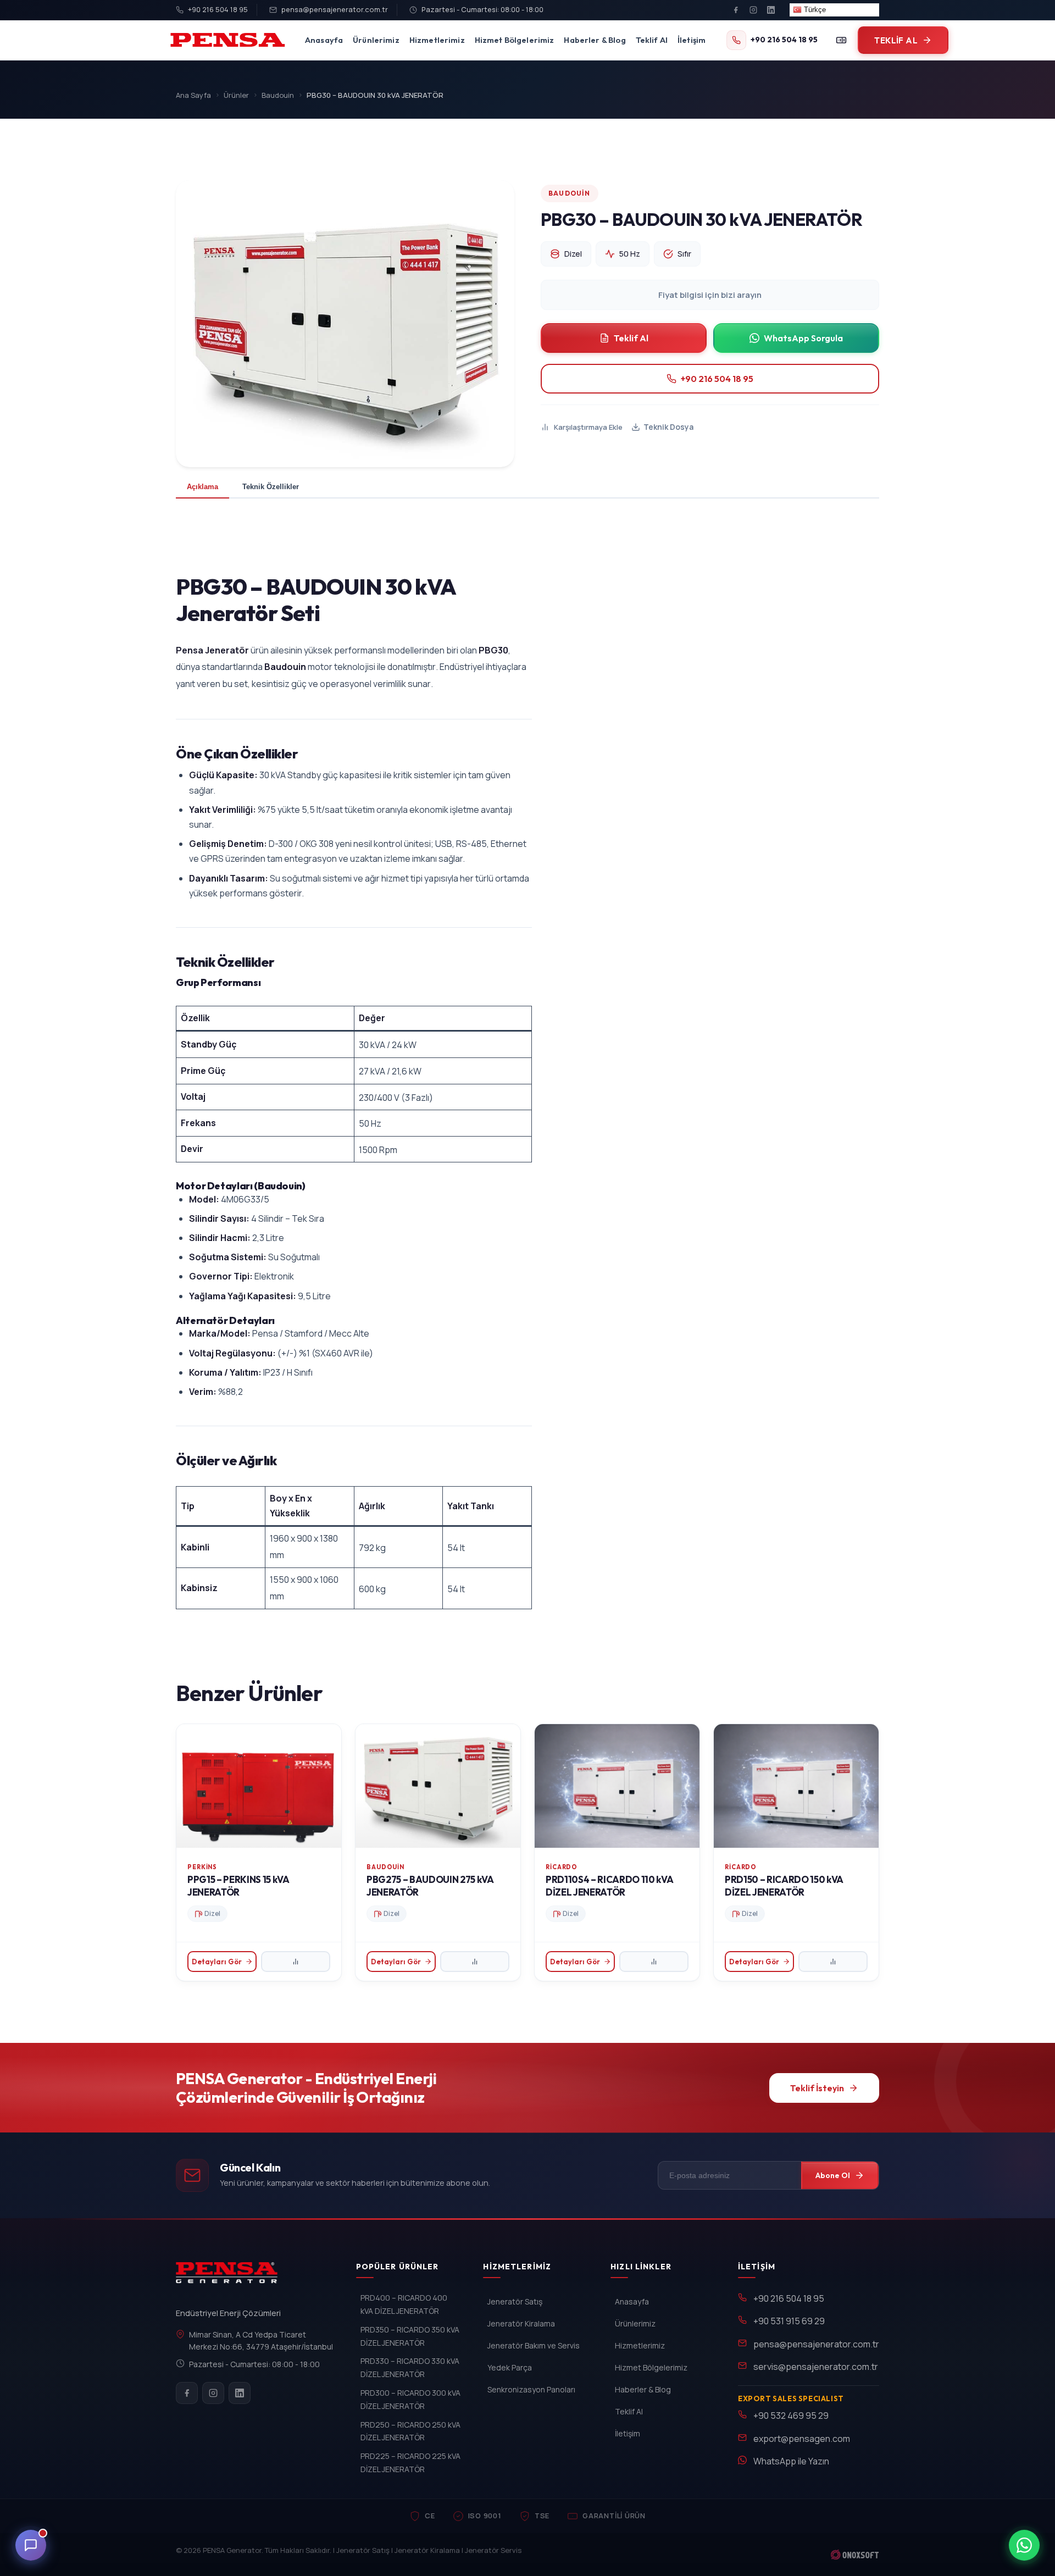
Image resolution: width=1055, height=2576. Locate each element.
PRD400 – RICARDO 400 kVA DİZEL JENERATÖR (404, 2304)
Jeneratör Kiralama (521, 2323)
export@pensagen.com (802, 2439)
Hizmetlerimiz (437, 40)
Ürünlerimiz (376, 40)
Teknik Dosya (668, 427)
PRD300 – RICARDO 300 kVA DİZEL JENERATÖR (410, 2399)
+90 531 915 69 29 (789, 2321)
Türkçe (814, 10)
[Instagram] (753, 10)
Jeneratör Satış (515, 2301)
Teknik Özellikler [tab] (271, 487)
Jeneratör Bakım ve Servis (534, 2345)
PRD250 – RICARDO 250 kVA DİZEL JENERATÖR (410, 2431)
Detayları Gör (217, 1962)
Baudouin (278, 95)
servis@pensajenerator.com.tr (816, 2367)
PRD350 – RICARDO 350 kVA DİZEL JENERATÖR (410, 2336)
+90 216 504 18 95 (218, 9)
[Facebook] (736, 10)
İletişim (692, 40)
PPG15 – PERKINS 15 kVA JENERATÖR (238, 1886)
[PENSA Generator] (229, 2278)
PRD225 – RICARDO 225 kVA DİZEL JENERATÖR (410, 2463)
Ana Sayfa (193, 95)
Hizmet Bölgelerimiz (515, 40)
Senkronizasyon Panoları (531, 2389)
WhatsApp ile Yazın (791, 2461)
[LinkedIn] (771, 10)
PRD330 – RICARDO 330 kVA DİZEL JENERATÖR (410, 2367)
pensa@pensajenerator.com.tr (335, 9)
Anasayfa (324, 40)
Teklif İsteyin (817, 2088)
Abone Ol (833, 2175)
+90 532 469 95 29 (791, 2416)
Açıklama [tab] (202, 487)
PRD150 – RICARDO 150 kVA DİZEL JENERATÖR (784, 1886)
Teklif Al (652, 40)
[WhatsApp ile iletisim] (1024, 2545)
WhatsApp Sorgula (803, 338)
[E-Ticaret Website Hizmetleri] (855, 2555)
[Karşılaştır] (841, 40)
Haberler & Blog (595, 40)
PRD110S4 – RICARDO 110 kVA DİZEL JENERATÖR (609, 1886)
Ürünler (236, 95)
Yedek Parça (510, 2367)
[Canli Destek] (31, 2545)
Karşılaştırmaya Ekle (588, 427)
